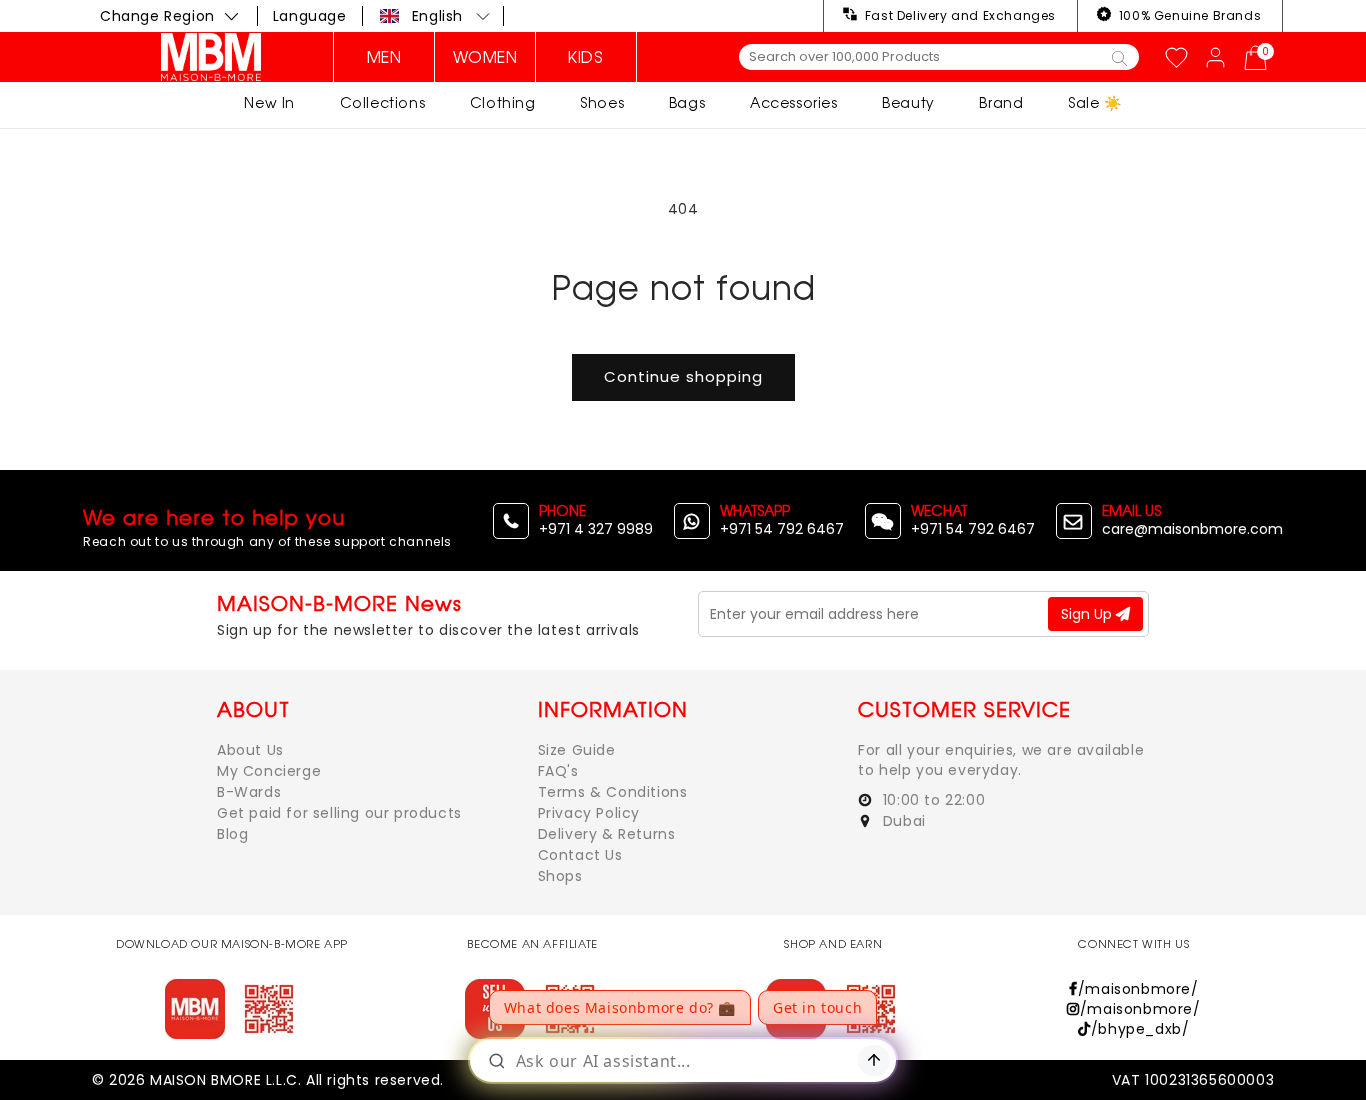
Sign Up (1088, 614)
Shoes (602, 102)
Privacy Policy (589, 813)
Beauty (908, 102)
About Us (250, 750)
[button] (435, 16)
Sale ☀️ (1095, 102)
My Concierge (269, 771)
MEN (384, 57)
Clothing (503, 102)
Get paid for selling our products (339, 813)
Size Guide (577, 750)
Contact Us (580, 855)
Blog (232, 834)
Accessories (794, 102)
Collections (383, 102)
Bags (687, 102)
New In (269, 102)
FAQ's (558, 771)
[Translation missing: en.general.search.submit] (1119, 57)
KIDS (585, 57)
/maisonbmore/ (1138, 989)
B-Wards (249, 792)
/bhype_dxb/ (1140, 1029)
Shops (560, 876)
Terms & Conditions (613, 792)
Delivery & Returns (607, 834)
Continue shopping (683, 376)
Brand (1001, 102)
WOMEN (485, 57)
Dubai (902, 821)
